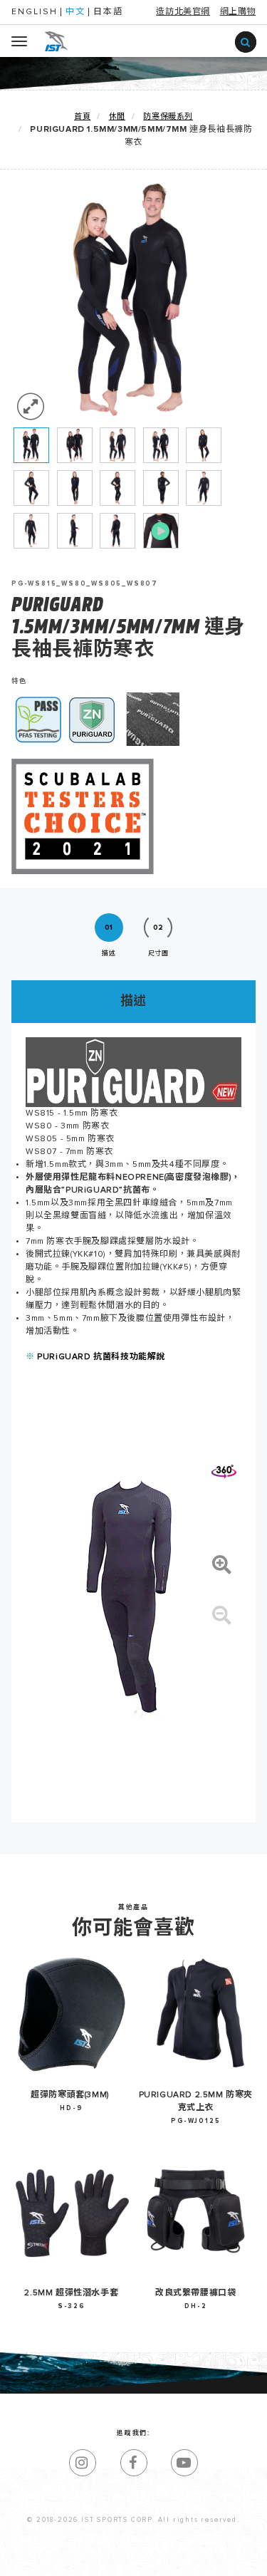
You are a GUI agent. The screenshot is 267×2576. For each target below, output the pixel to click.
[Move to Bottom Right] (128, 2566)
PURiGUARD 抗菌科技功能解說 (101, 1357)
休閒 (117, 116)
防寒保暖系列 (168, 116)
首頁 (82, 116)
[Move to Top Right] (128, 2558)
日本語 (108, 12)
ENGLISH (35, 12)
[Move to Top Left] (121, 2558)
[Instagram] (83, 2463)
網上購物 (238, 12)
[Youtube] (184, 2463)
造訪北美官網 (183, 12)
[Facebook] (134, 2463)
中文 (75, 12)
